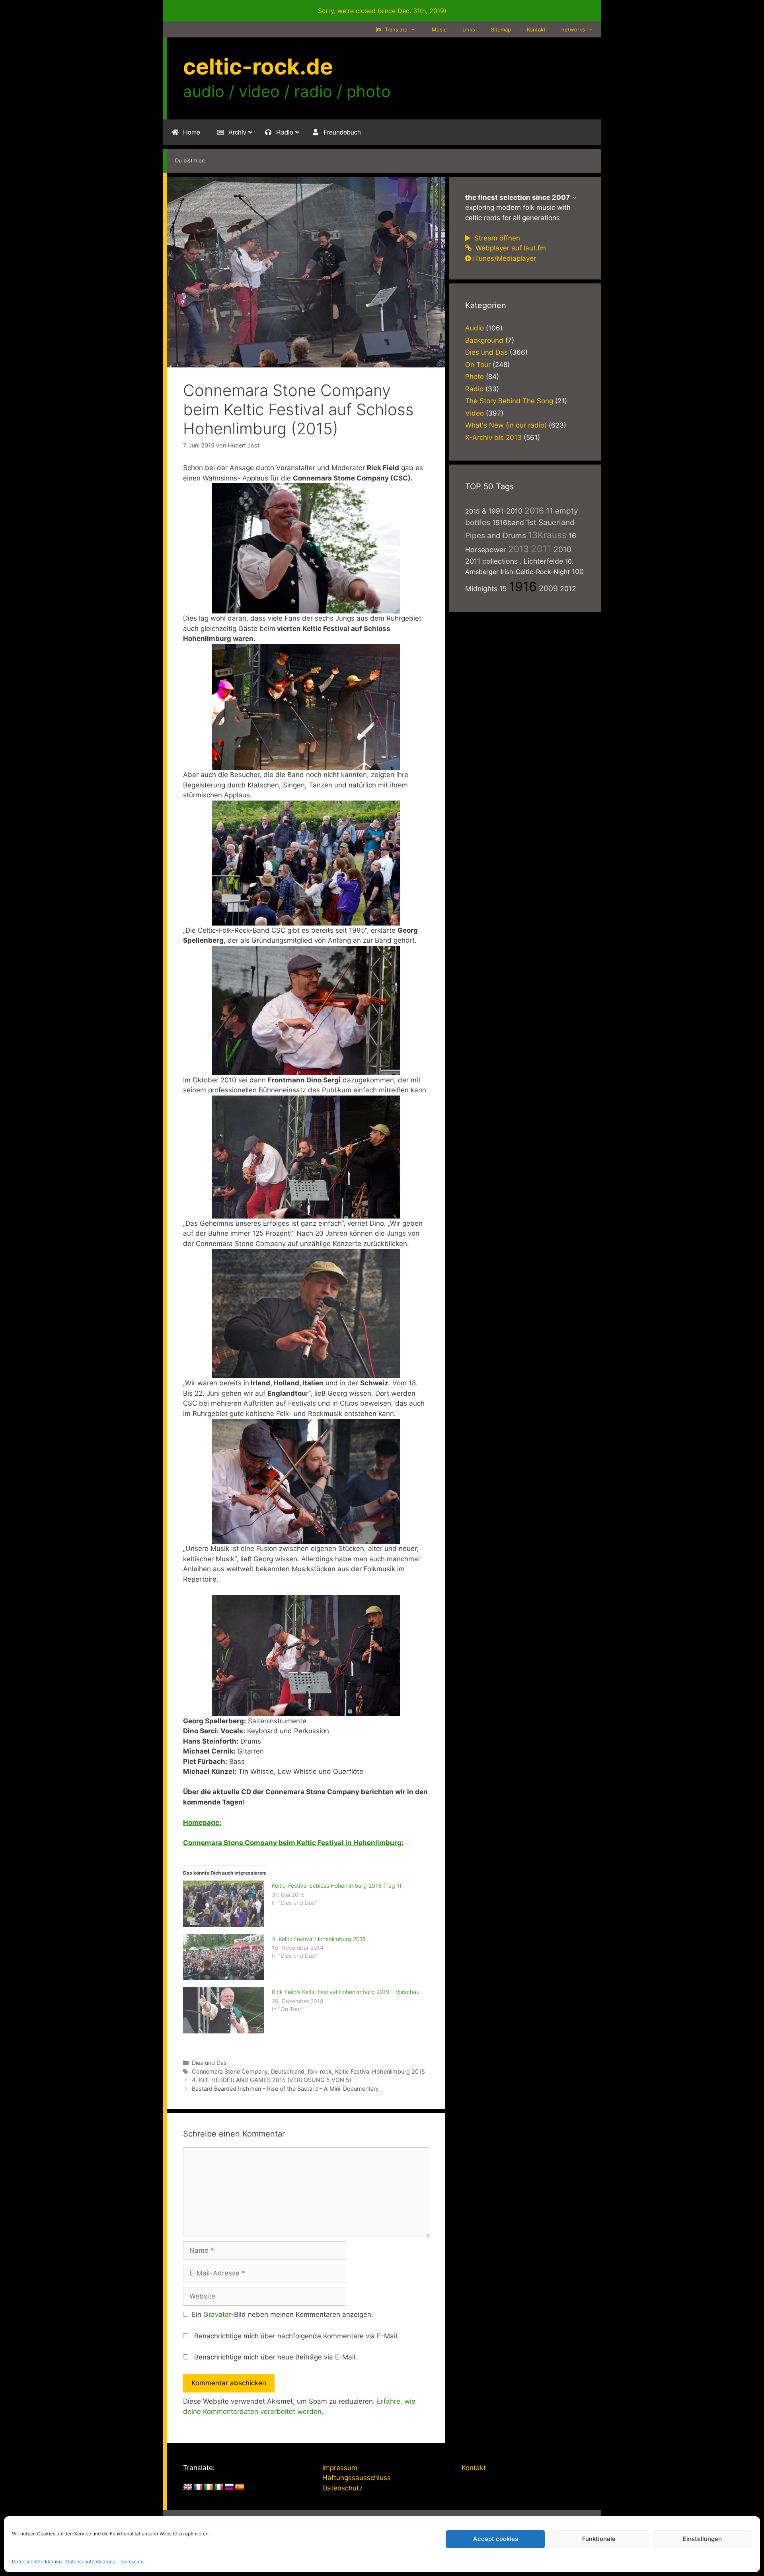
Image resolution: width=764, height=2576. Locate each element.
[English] (188, 2487)
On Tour (478, 365)
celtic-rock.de (258, 66)
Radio (474, 389)
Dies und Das (209, 2063)
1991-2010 (505, 511)
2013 (518, 549)
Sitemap (501, 29)
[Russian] (229, 2487)
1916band (508, 522)
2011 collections (491, 561)
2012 (568, 589)
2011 (541, 549)
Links (469, 29)
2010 (562, 549)
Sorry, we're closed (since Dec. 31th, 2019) (382, 11)
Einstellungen (702, 2539)
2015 (473, 511)
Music (439, 29)
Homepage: (202, 1822)
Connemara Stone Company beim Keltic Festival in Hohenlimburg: (293, 1843)
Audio (475, 328)
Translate (395, 29)
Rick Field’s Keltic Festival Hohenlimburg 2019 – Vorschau (346, 1992)
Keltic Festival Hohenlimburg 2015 (380, 2071)
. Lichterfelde (541, 561)
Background (484, 340)
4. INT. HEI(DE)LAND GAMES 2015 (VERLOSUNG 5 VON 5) (272, 2080)
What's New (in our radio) (506, 425)
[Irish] (209, 2487)
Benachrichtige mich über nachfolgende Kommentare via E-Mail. (297, 2336)
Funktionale (599, 2539)
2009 (548, 588)
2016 (534, 511)
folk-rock (320, 2071)
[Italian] (219, 2487)
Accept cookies (496, 2539)
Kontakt (536, 29)
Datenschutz (342, 2488)
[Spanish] (240, 2487)
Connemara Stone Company (230, 2071)
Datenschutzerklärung (37, 2561)
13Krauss (547, 535)
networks (573, 29)
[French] (198, 2487)
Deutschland (288, 2071)
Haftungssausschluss (357, 2478)
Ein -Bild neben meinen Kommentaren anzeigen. (283, 2314)
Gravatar (217, 2314)
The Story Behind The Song (509, 401)
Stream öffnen (496, 238)
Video (475, 413)
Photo (475, 377)
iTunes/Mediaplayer (505, 258)
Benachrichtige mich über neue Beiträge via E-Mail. (276, 2357)
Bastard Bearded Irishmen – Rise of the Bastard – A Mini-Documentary (285, 2089)
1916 (523, 587)
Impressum (131, 2561)
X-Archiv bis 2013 (493, 437)
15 (503, 589)
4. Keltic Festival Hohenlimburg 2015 (319, 1939)
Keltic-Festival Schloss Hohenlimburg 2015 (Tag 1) (337, 1886)
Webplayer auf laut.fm (510, 248)
